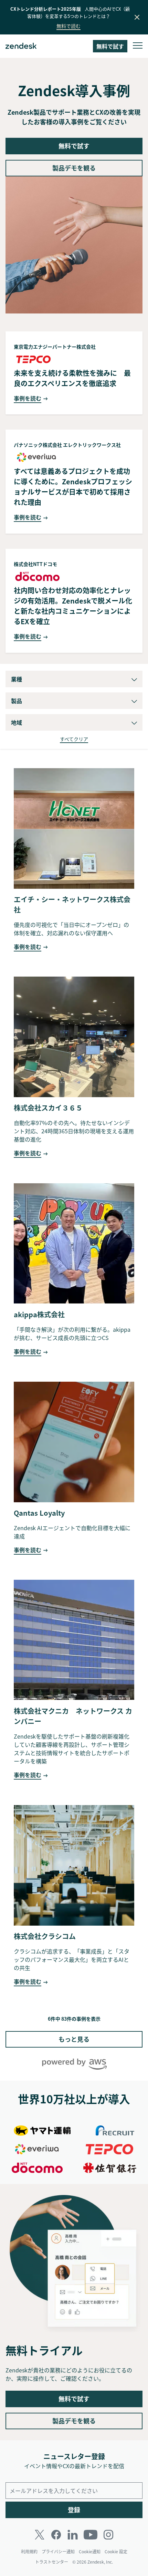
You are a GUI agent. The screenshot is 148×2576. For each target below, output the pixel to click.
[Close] (137, 17)
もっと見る (74, 2039)
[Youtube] (91, 2535)
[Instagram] (108, 2535)
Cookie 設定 (116, 2552)
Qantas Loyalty (39, 1513)
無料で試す (74, 146)
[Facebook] (56, 2535)
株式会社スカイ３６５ (48, 1108)
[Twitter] (40, 2535)
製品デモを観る (74, 168)
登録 (74, 2510)
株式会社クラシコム (45, 1936)
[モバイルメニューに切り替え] (138, 46)
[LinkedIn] (73, 2535)
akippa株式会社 (39, 1314)
